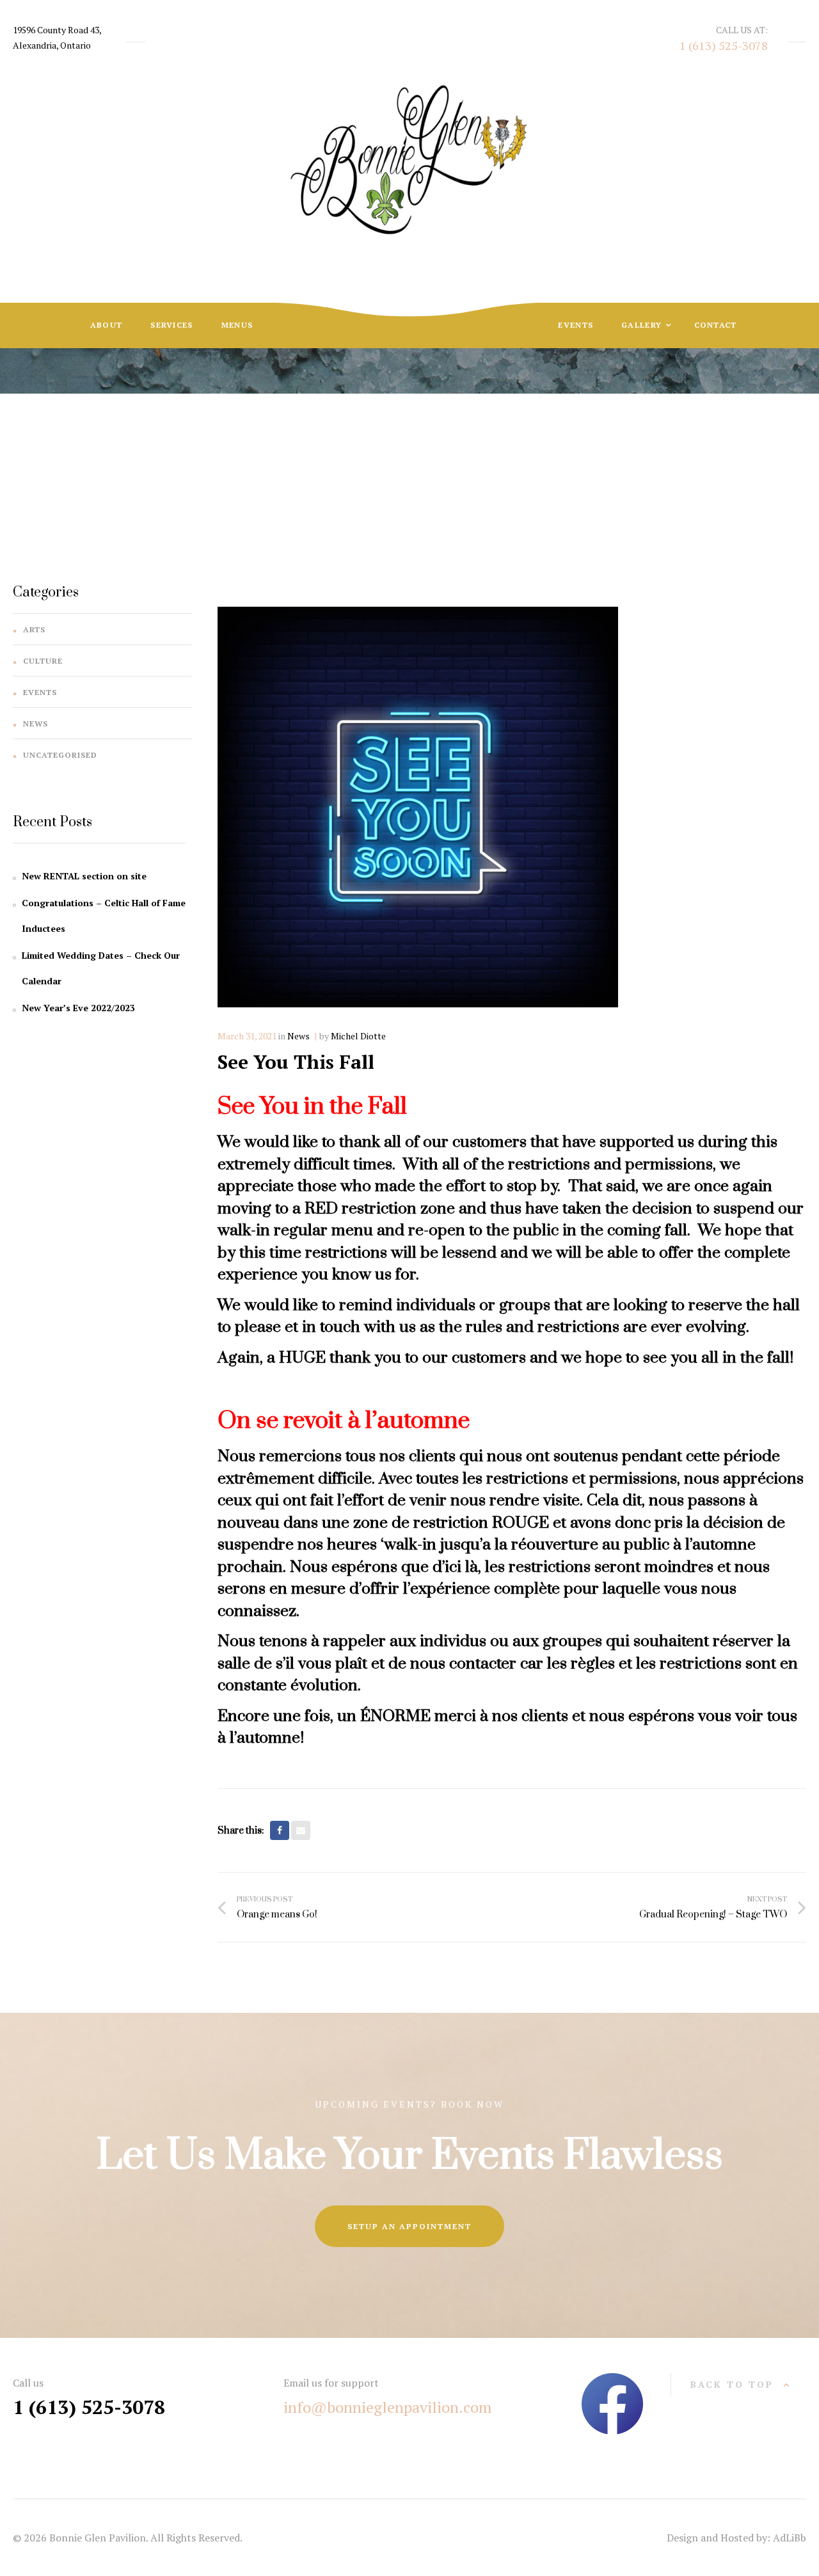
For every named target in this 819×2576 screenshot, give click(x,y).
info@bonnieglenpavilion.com (387, 2407)
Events (576, 325)
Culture (43, 661)
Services (171, 325)
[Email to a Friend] (301, 1830)
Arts (34, 629)
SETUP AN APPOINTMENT (409, 2226)
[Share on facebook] (280, 1830)
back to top (732, 2384)
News (382, 437)
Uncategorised (60, 755)
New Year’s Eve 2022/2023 (78, 1008)
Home (336, 437)
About (107, 325)
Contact (716, 325)
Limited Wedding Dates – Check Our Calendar (101, 968)
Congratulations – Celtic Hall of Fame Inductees (104, 916)
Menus (237, 325)
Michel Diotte (358, 1036)
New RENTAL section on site (84, 876)
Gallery (643, 325)
